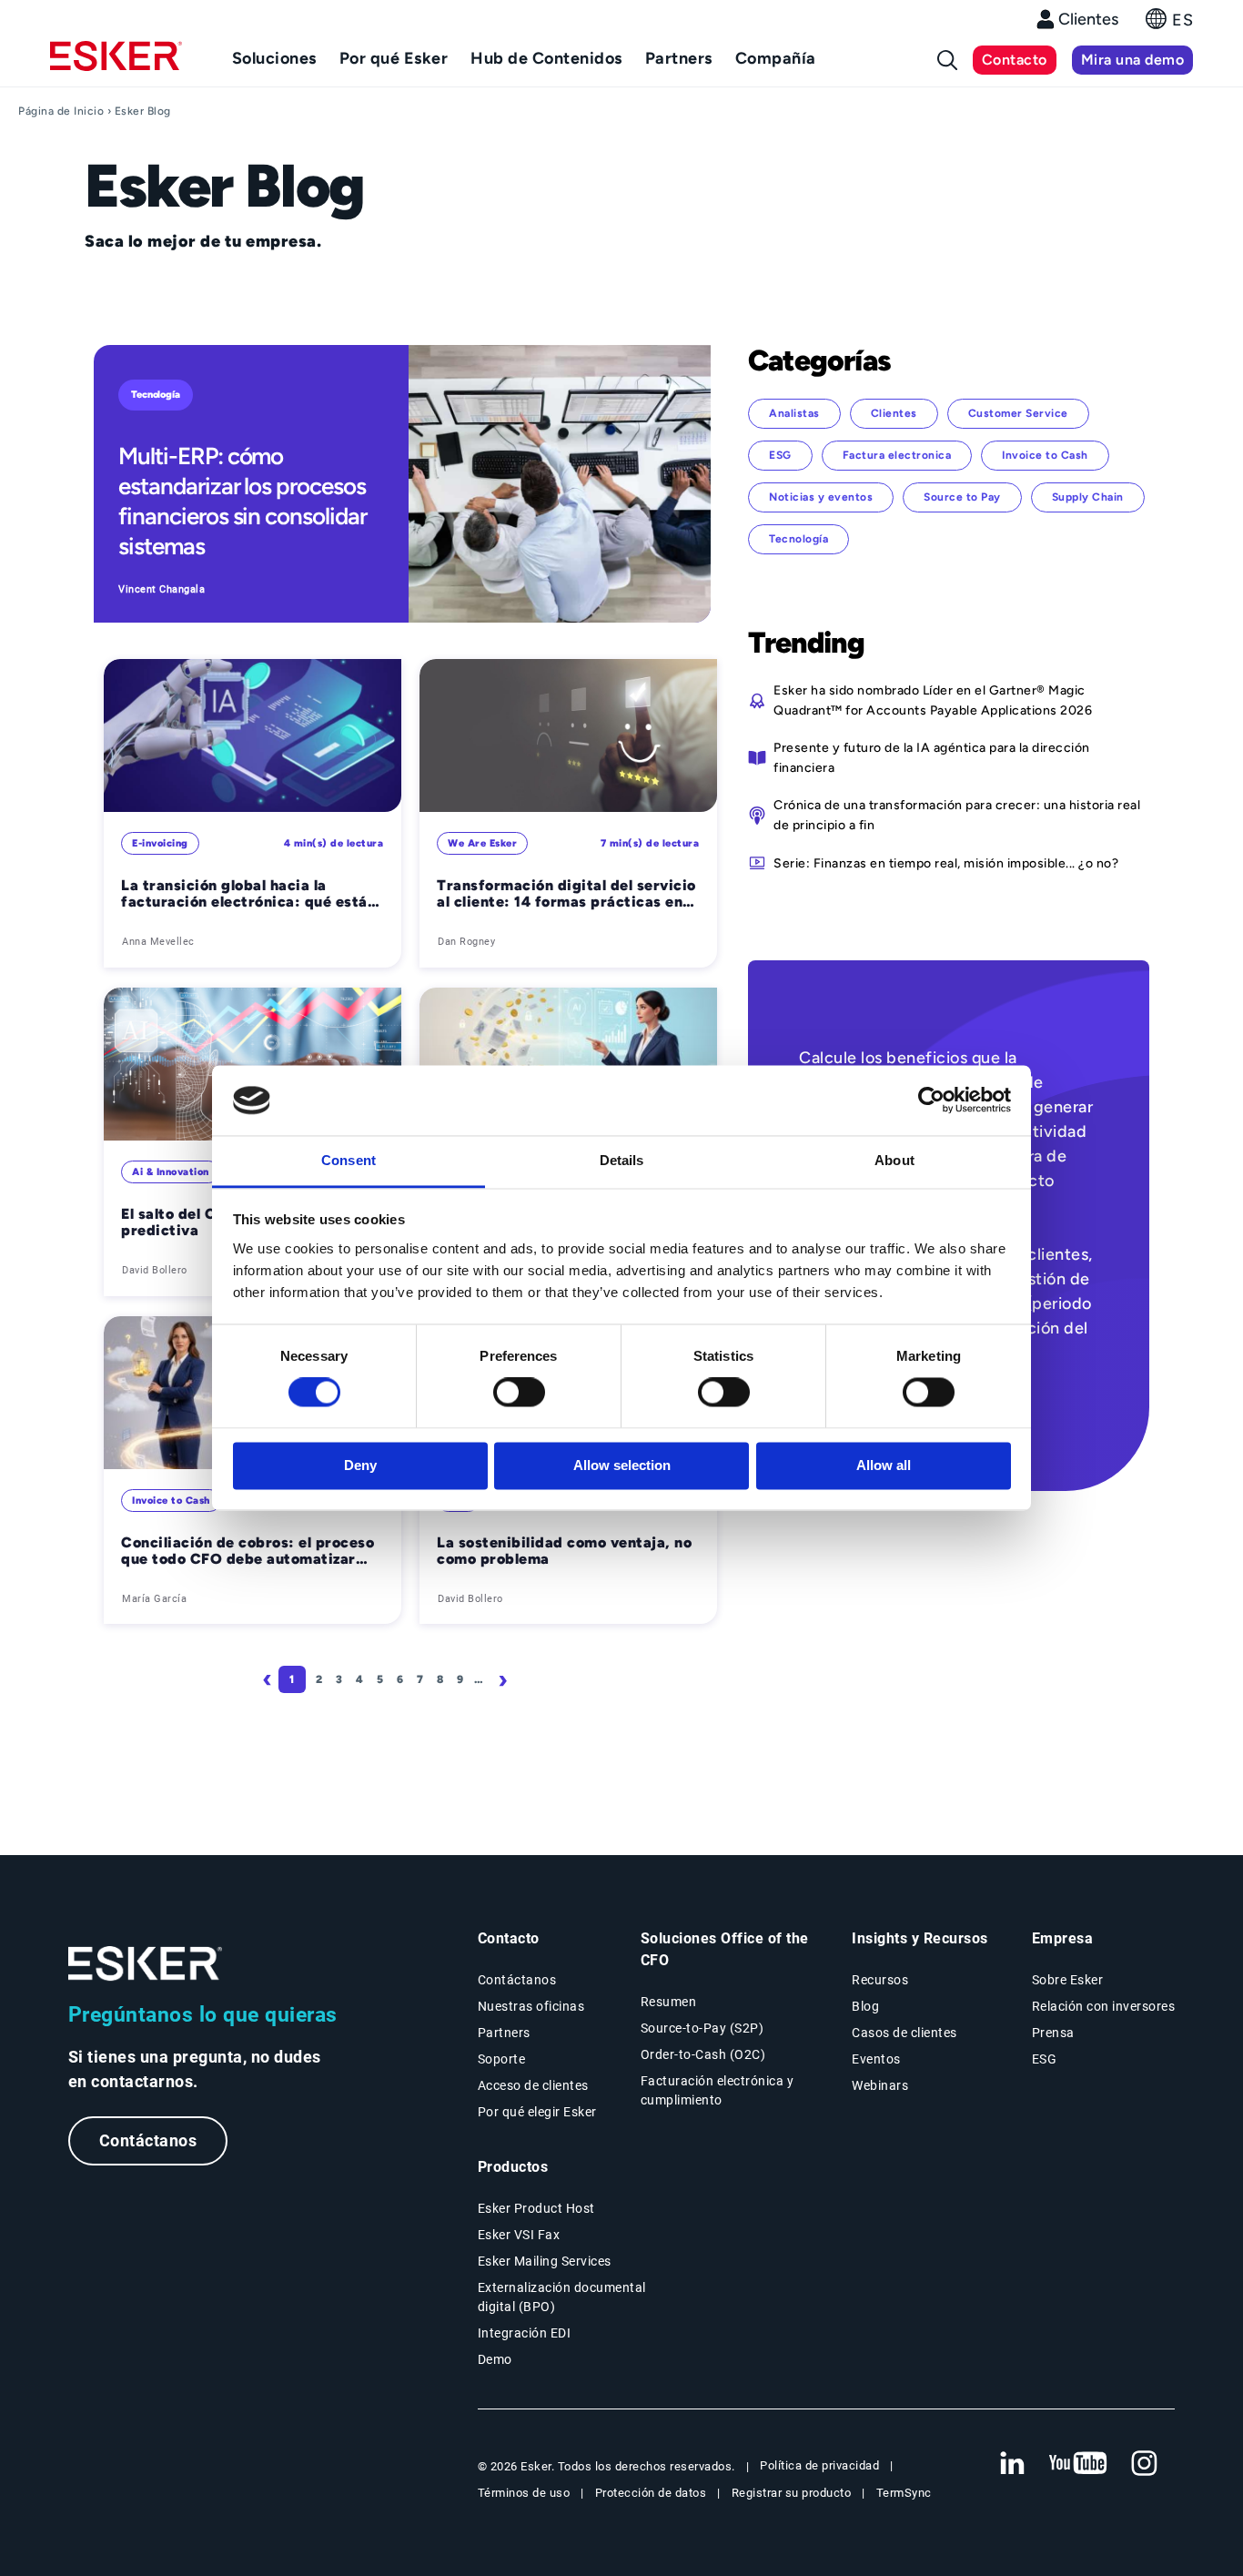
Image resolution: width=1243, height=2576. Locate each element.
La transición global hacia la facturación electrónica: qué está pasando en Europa (244, 894)
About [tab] (894, 1160)
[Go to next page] (506, 1679)
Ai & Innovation (171, 1172)
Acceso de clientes (533, 2085)
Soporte (502, 2059)
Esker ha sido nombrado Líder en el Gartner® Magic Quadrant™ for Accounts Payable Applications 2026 (933, 700)
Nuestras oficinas (531, 2006)
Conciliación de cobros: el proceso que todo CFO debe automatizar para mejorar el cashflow (248, 1552)
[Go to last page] (543, 1679)
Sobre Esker (1068, 1980)
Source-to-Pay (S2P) (702, 2028)
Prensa (1053, 2033)
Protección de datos (651, 2493)
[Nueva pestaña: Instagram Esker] (1145, 2464)
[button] (1169, 24)
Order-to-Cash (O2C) (703, 2054)
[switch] (519, 1393)
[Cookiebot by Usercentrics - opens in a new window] (931, 1100)
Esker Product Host (536, 2208)
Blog (865, 2006)
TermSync (904, 2493)
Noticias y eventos (821, 497)
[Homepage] (116, 64)
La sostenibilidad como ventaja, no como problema (564, 1551)
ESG (780, 455)
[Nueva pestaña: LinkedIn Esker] (1012, 2464)
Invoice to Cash (171, 1501)
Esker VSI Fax (519, 2235)
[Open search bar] (947, 60)
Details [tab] (622, 1160)
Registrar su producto (792, 2493)
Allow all (884, 1465)
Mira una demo (1133, 60)
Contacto (1015, 60)
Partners (504, 2033)
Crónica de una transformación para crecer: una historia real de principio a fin (957, 815)
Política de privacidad (819, 2465)
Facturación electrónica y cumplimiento (718, 2090)
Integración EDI (525, 2333)
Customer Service (1018, 413)
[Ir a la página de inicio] (146, 1964)
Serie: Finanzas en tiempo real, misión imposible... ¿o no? (946, 863)
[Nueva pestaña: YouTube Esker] (1078, 2464)
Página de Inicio (61, 111)
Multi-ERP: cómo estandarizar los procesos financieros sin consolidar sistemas (243, 501)
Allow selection (622, 1465)
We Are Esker (482, 843)
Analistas (794, 413)
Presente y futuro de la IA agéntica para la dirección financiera (932, 757)
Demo (495, 2359)
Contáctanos (148, 2140)
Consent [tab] (349, 1160)
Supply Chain (1088, 497)
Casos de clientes (904, 2033)
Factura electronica (897, 455)
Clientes (1088, 19)
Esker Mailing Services (545, 2261)
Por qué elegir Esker (537, 2112)
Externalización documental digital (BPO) (562, 2297)
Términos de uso (524, 2493)
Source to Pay (962, 497)
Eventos (876, 2059)
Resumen (669, 2002)
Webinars (880, 2085)
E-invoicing (160, 843)
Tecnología (156, 395)
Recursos (880, 1980)
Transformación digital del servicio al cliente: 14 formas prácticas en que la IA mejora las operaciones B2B (566, 894)
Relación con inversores (1104, 2006)
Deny (360, 1465)
